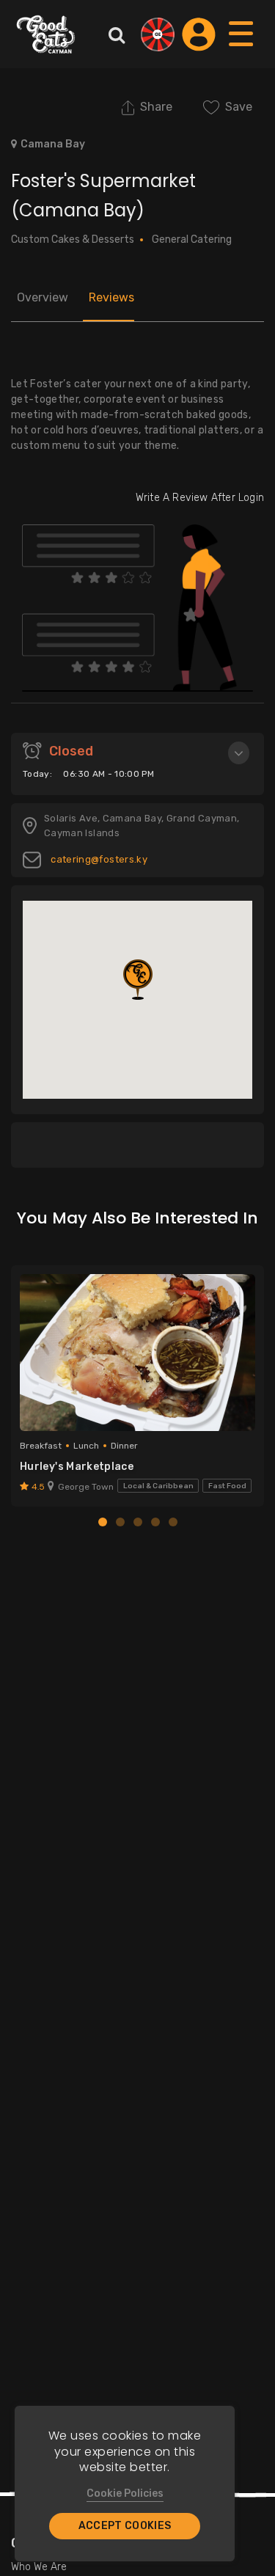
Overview (43, 297)
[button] (138, 980)
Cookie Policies (125, 2493)
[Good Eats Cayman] (46, 34)
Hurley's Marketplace (77, 1467)
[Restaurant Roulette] (158, 34)
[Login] (199, 34)
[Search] (117, 34)
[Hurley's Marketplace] (137, 1353)
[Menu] (242, 48)
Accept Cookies (125, 2526)
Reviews (111, 297)
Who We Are (39, 2567)
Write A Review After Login (200, 498)
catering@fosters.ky (98, 859)
